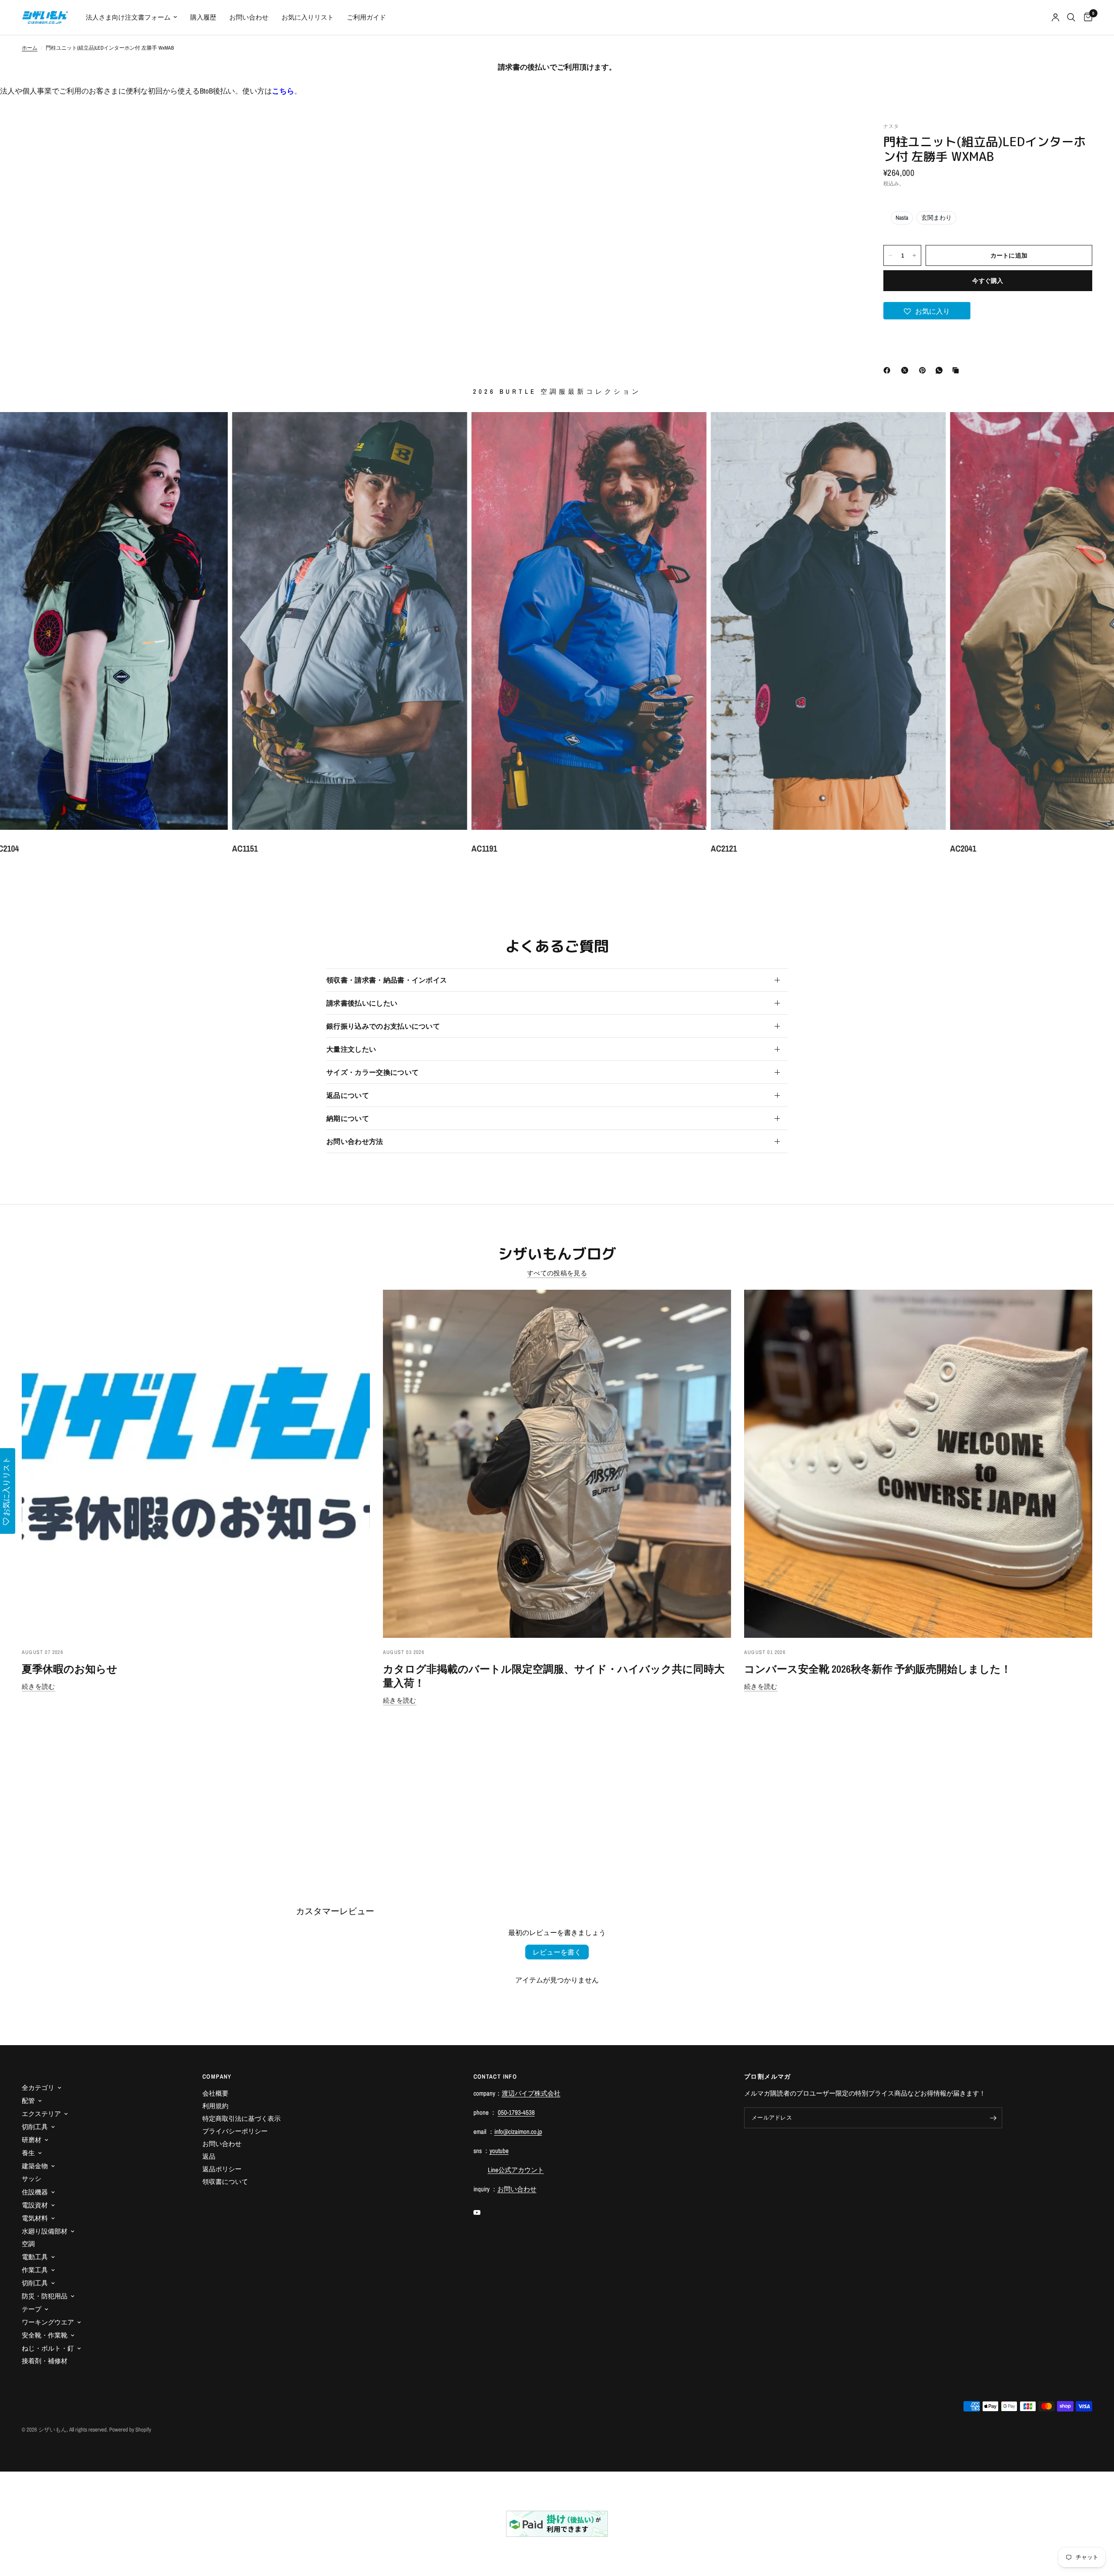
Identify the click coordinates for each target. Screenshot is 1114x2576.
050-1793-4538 (516, 2112)
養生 (28, 2153)
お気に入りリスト (308, 17)
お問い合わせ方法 (355, 1141)
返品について (348, 1095)
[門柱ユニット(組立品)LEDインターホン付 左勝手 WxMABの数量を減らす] (890, 255)
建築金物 (35, 2166)
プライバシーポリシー (235, 2131)
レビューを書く (557, 1952)
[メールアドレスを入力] (993, 2118)
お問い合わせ (249, 17)
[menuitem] (131, 17)
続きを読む (39, 1686)
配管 (28, 2101)
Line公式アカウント (516, 2170)
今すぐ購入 (988, 281)
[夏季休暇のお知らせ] (196, 1464)
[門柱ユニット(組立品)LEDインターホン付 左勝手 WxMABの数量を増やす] (914, 255)
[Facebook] (889, 370)
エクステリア (41, 2114)
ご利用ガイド (366, 17)
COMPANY (217, 2076)
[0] (1086, 17)
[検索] (1071, 17)
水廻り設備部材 (45, 2231)
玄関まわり (936, 218)
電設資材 (35, 2205)
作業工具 (35, 2270)
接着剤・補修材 (45, 2361)
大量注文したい (351, 1049)
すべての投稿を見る (557, 1273)
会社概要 (215, 2093)
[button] (927, 311)
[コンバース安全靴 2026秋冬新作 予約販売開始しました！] (918, 1464)
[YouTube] (483, 2213)
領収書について (225, 2182)
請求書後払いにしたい (362, 1003)
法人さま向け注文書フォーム (128, 17)
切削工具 (35, 2127)
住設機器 (35, 2192)
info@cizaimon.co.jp (518, 2132)
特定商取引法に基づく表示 (242, 2118)
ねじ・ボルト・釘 (48, 2348)
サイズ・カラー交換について (372, 1072)
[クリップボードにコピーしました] (957, 370)
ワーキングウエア (48, 2322)
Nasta (902, 218)
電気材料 (35, 2218)
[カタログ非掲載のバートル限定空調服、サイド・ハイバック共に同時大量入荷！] (557, 1464)
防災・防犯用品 (45, 2296)
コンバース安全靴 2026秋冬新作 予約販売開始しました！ (878, 1669)
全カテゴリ (38, 2088)
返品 (209, 2156)
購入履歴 (203, 17)
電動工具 (35, 2257)
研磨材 (32, 2140)
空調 (28, 2244)
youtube (499, 2151)
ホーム (30, 48)
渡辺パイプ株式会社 (531, 2093)
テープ (32, 2309)
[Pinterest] (924, 370)
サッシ (32, 2179)
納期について (348, 1118)
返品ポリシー (222, 2169)
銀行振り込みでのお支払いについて (383, 1026)
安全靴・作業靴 (45, 2335)
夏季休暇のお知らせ (70, 1669)
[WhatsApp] (941, 370)
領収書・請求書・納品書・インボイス (387, 980)
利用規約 (215, 2106)
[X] (906, 370)
